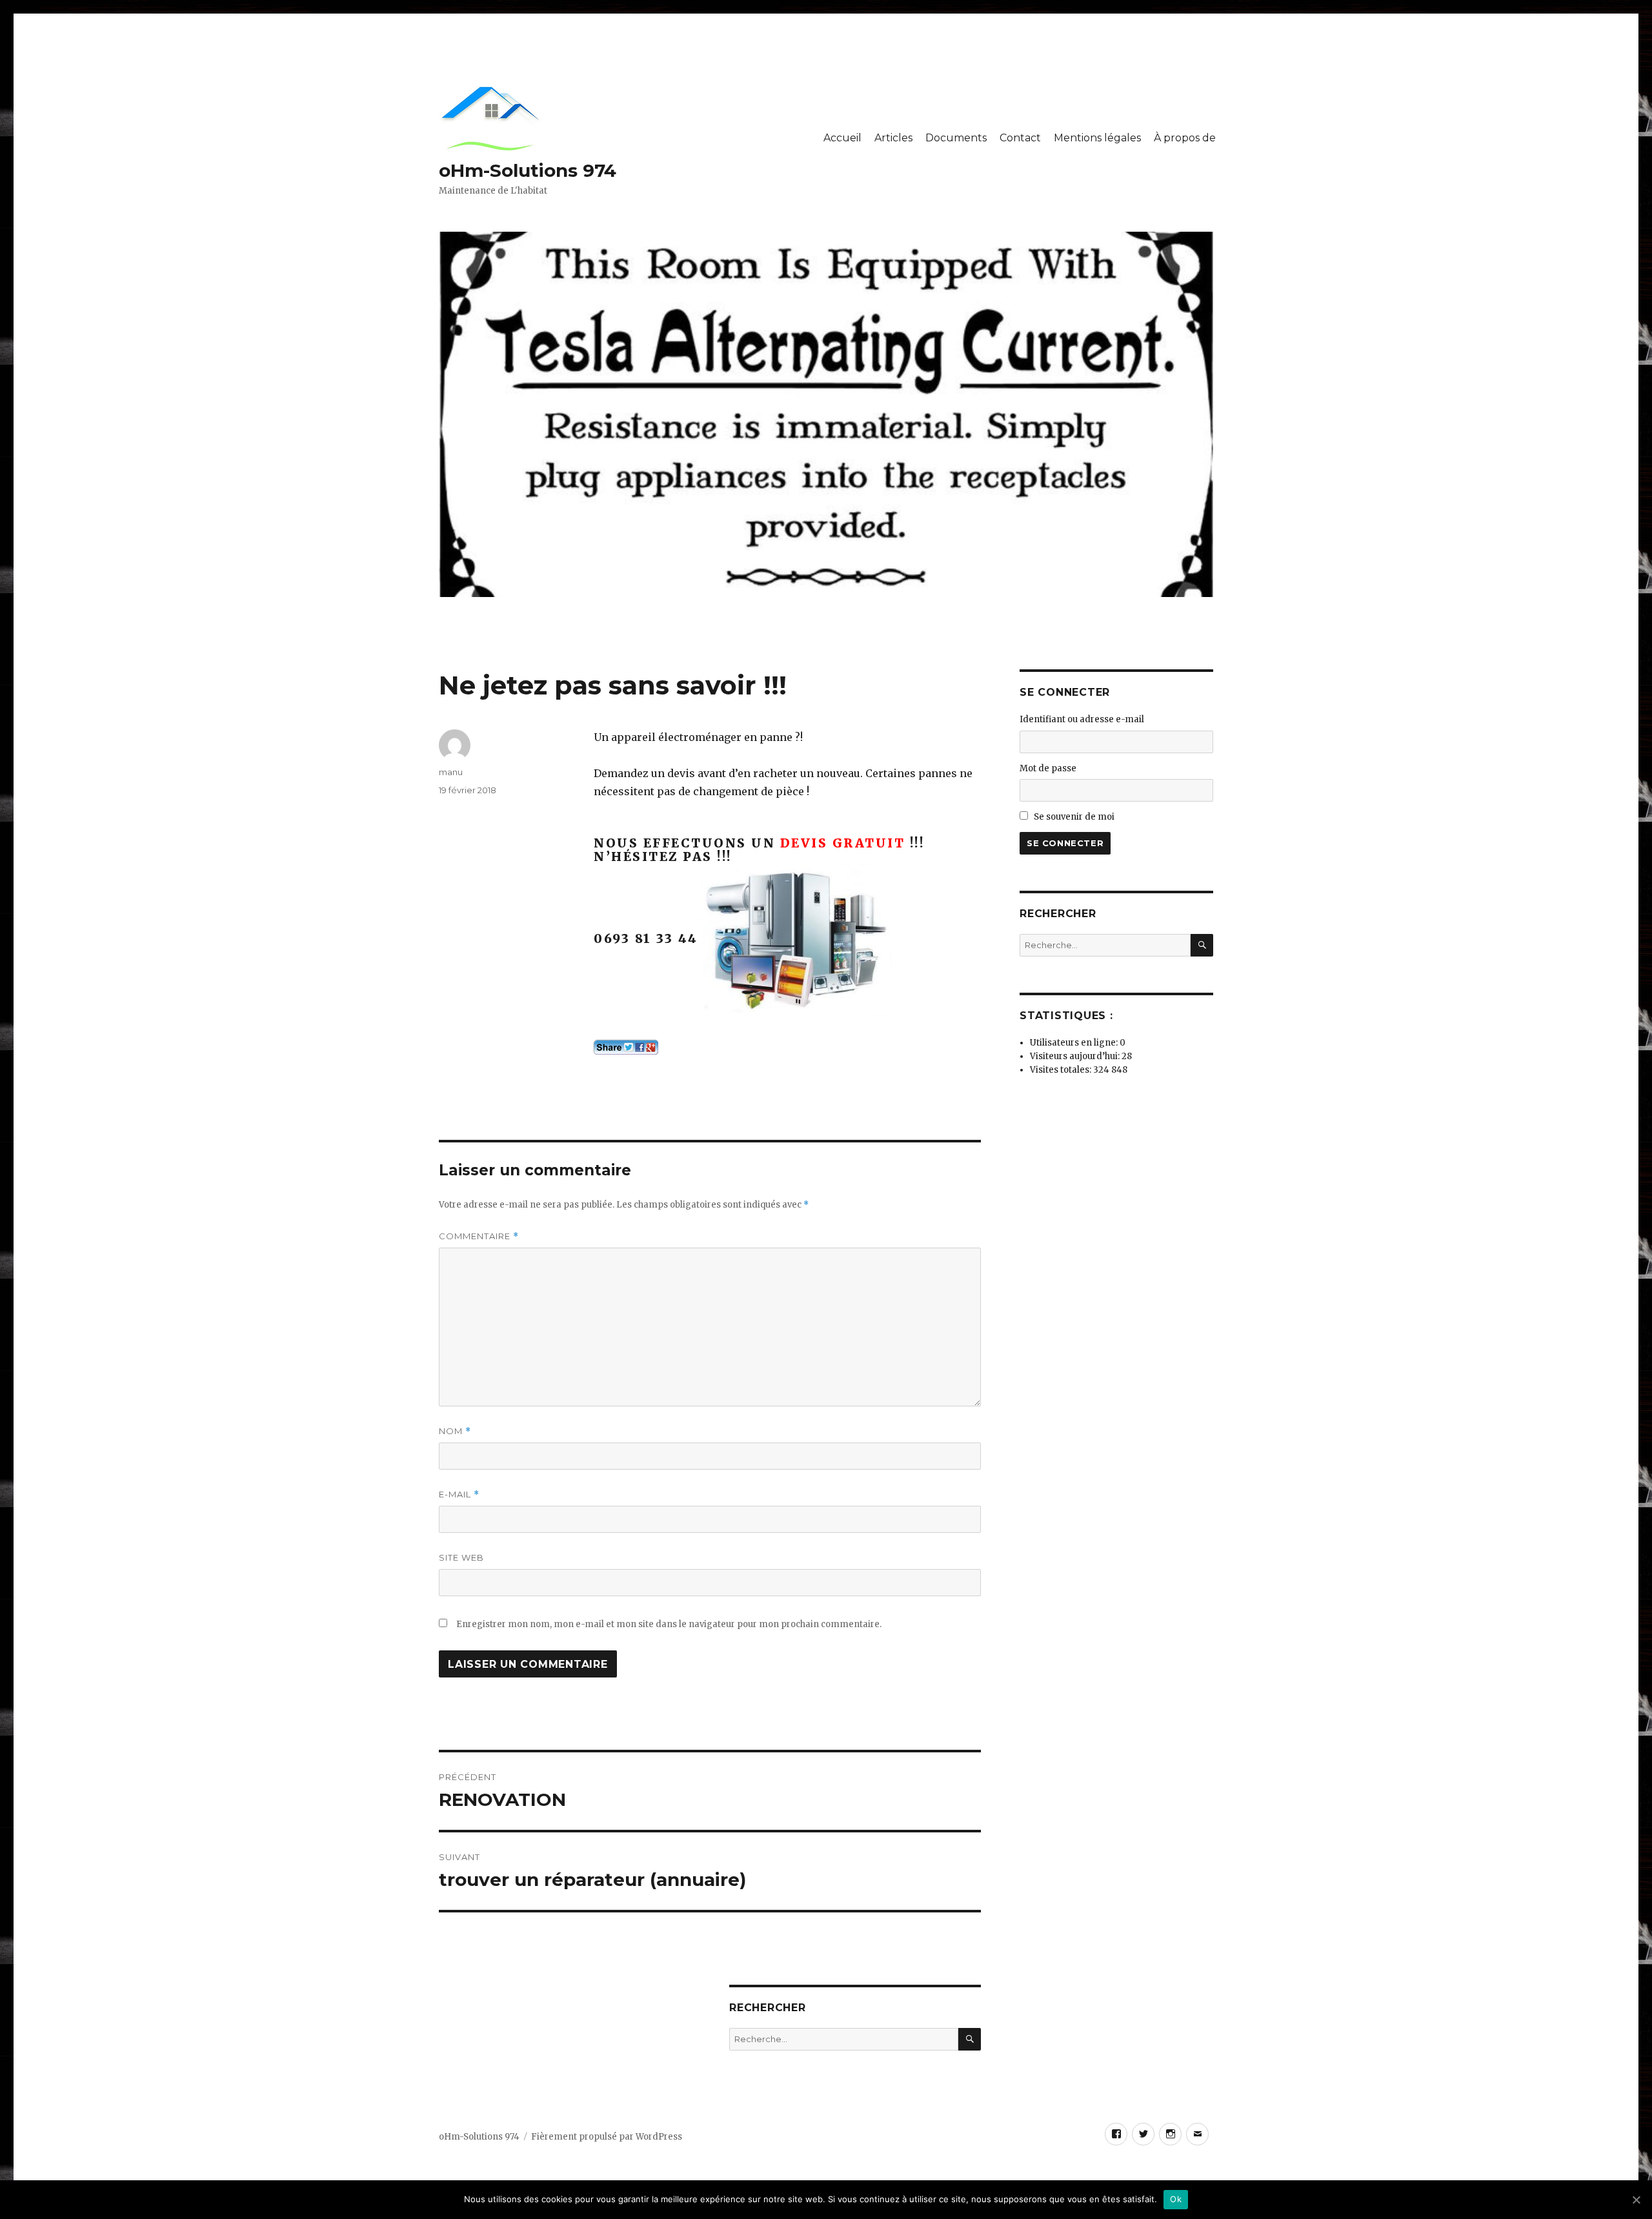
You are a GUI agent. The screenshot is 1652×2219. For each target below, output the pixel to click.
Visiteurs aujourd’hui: (1076, 1056)
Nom (455, 1431)
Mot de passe (1048, 768)
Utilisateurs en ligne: (1075, 1043)
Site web (461, 1557)
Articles (893, 138)
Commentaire (479, 1236)
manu (451, 772)
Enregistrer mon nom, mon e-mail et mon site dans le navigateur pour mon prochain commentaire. (669, 1624)
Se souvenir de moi (1074, 817)
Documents (956, 138)
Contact (1020, 138)
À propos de (1185, 138)
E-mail (459, 1495)
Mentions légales (1097, 138)
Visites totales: (1062, 1070)
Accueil (842, 138)
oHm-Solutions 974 (528, 170)
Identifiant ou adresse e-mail (1082, 719)
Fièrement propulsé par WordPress (607, 2137)
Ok (1176, 2199)
